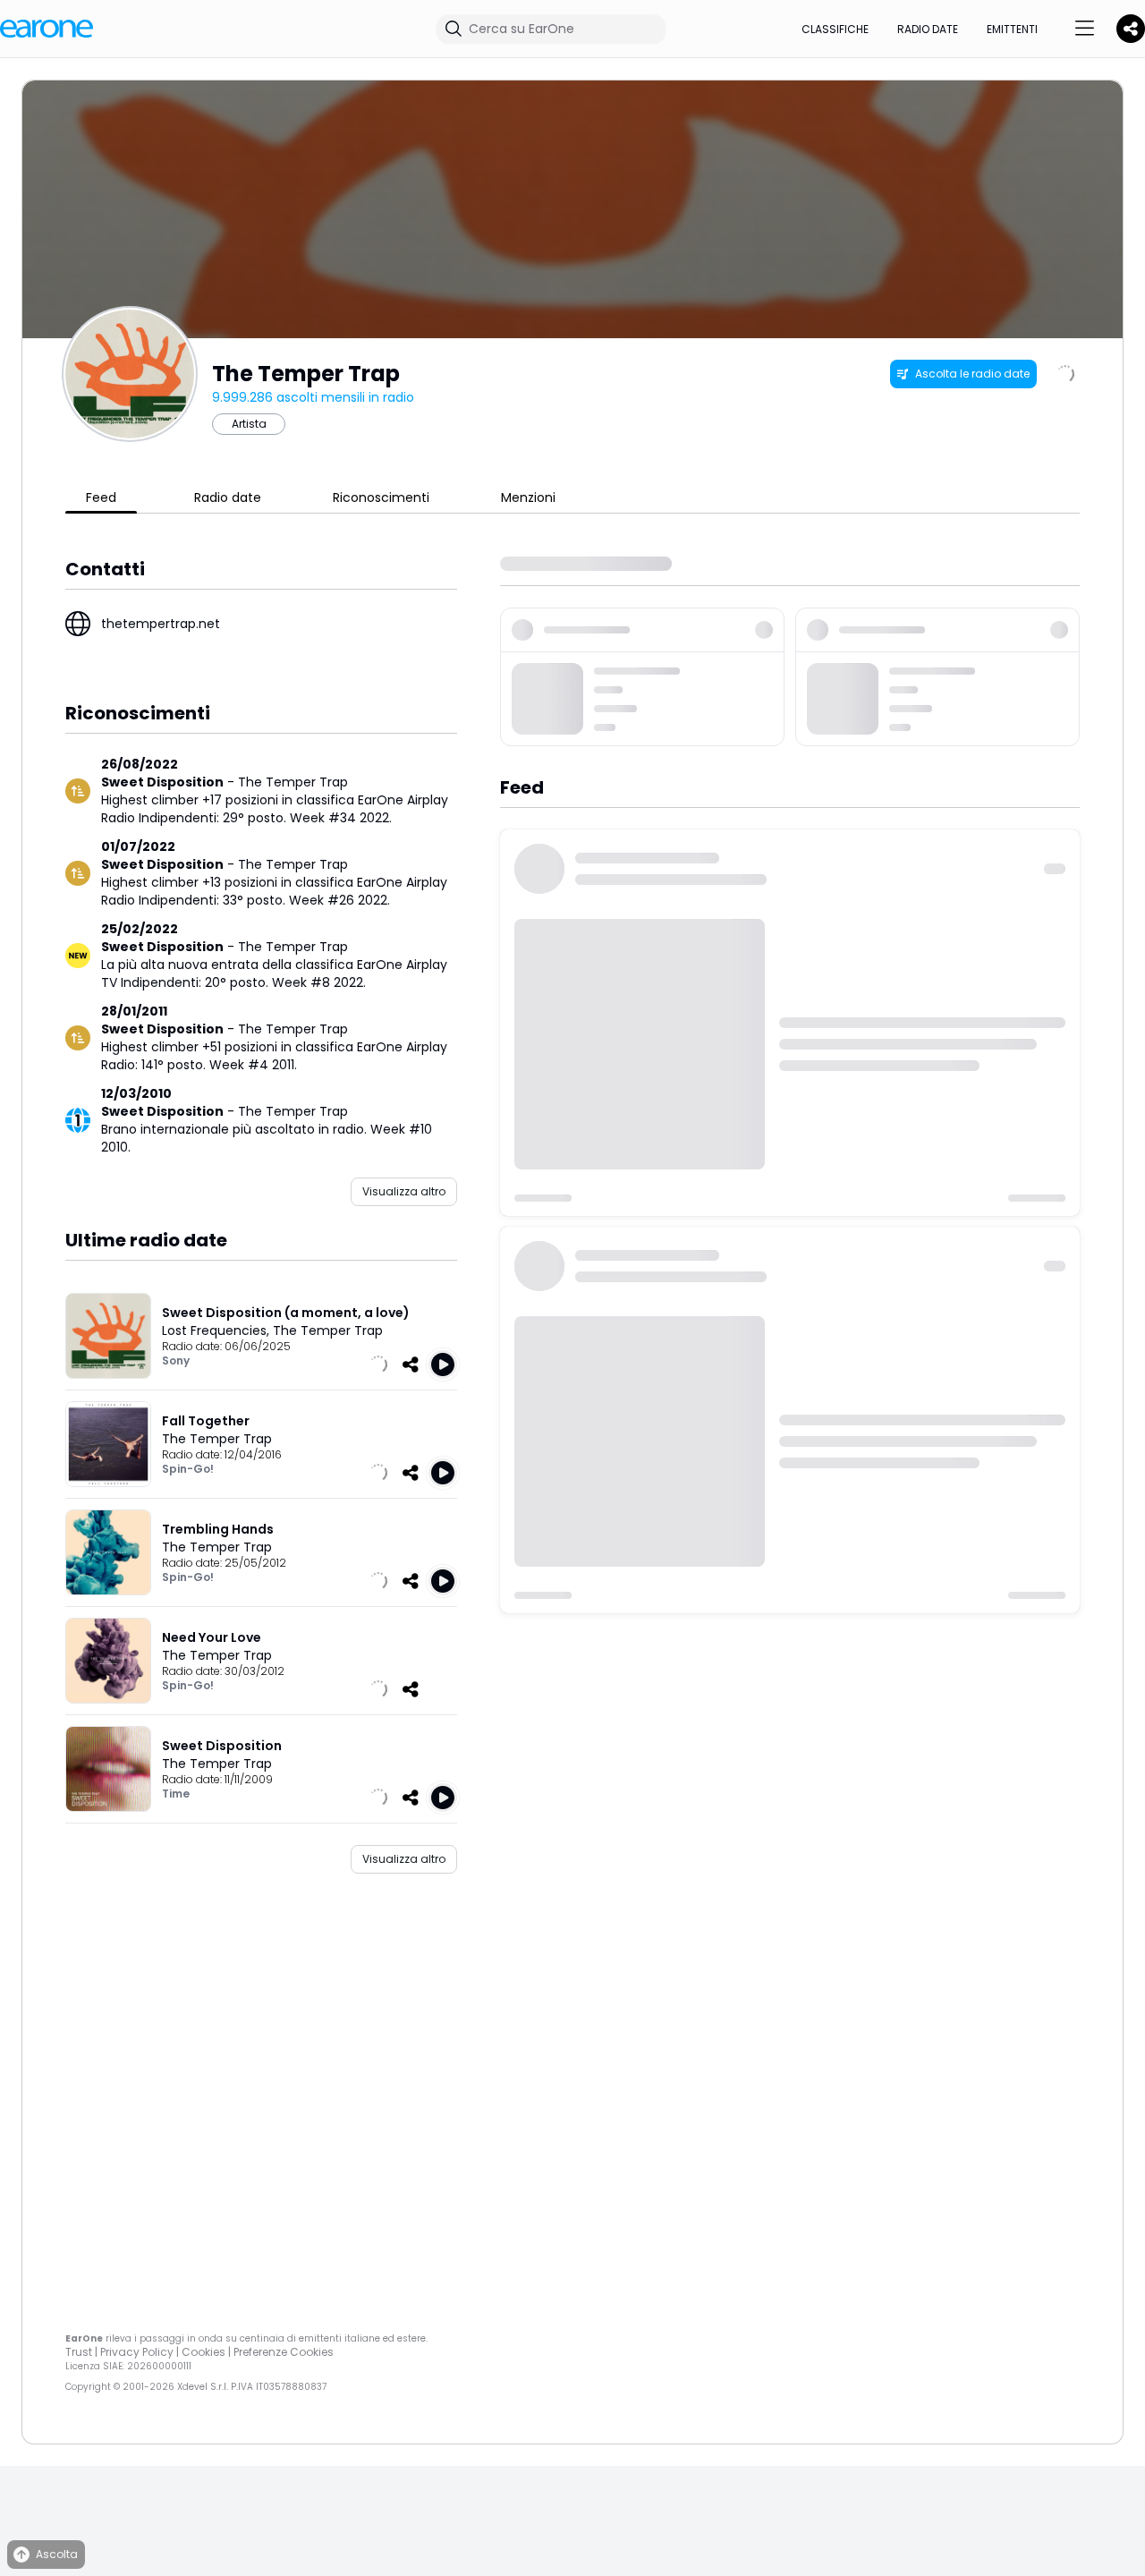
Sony (176, 1360)
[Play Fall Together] (443, 1473)
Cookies (204, 2352)
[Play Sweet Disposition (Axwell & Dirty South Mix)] (443, 1798)
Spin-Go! (188, 1469)
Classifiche (835, 29)
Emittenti (1012, 29)
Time (176, 1794)
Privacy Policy (137, 2352)
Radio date (928, 29)
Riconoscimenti (381, 497)
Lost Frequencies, (217, 1331)
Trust (79, 2352)
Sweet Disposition (162, 782)
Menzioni (528, 497)
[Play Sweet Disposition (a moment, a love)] (443, 1365)
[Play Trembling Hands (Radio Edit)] (443, 1581)
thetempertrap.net (161, 624)
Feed (101, 497)
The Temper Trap (293, 782)
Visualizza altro (404, 1191)
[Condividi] (411, 1365)
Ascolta (57, 2554)
